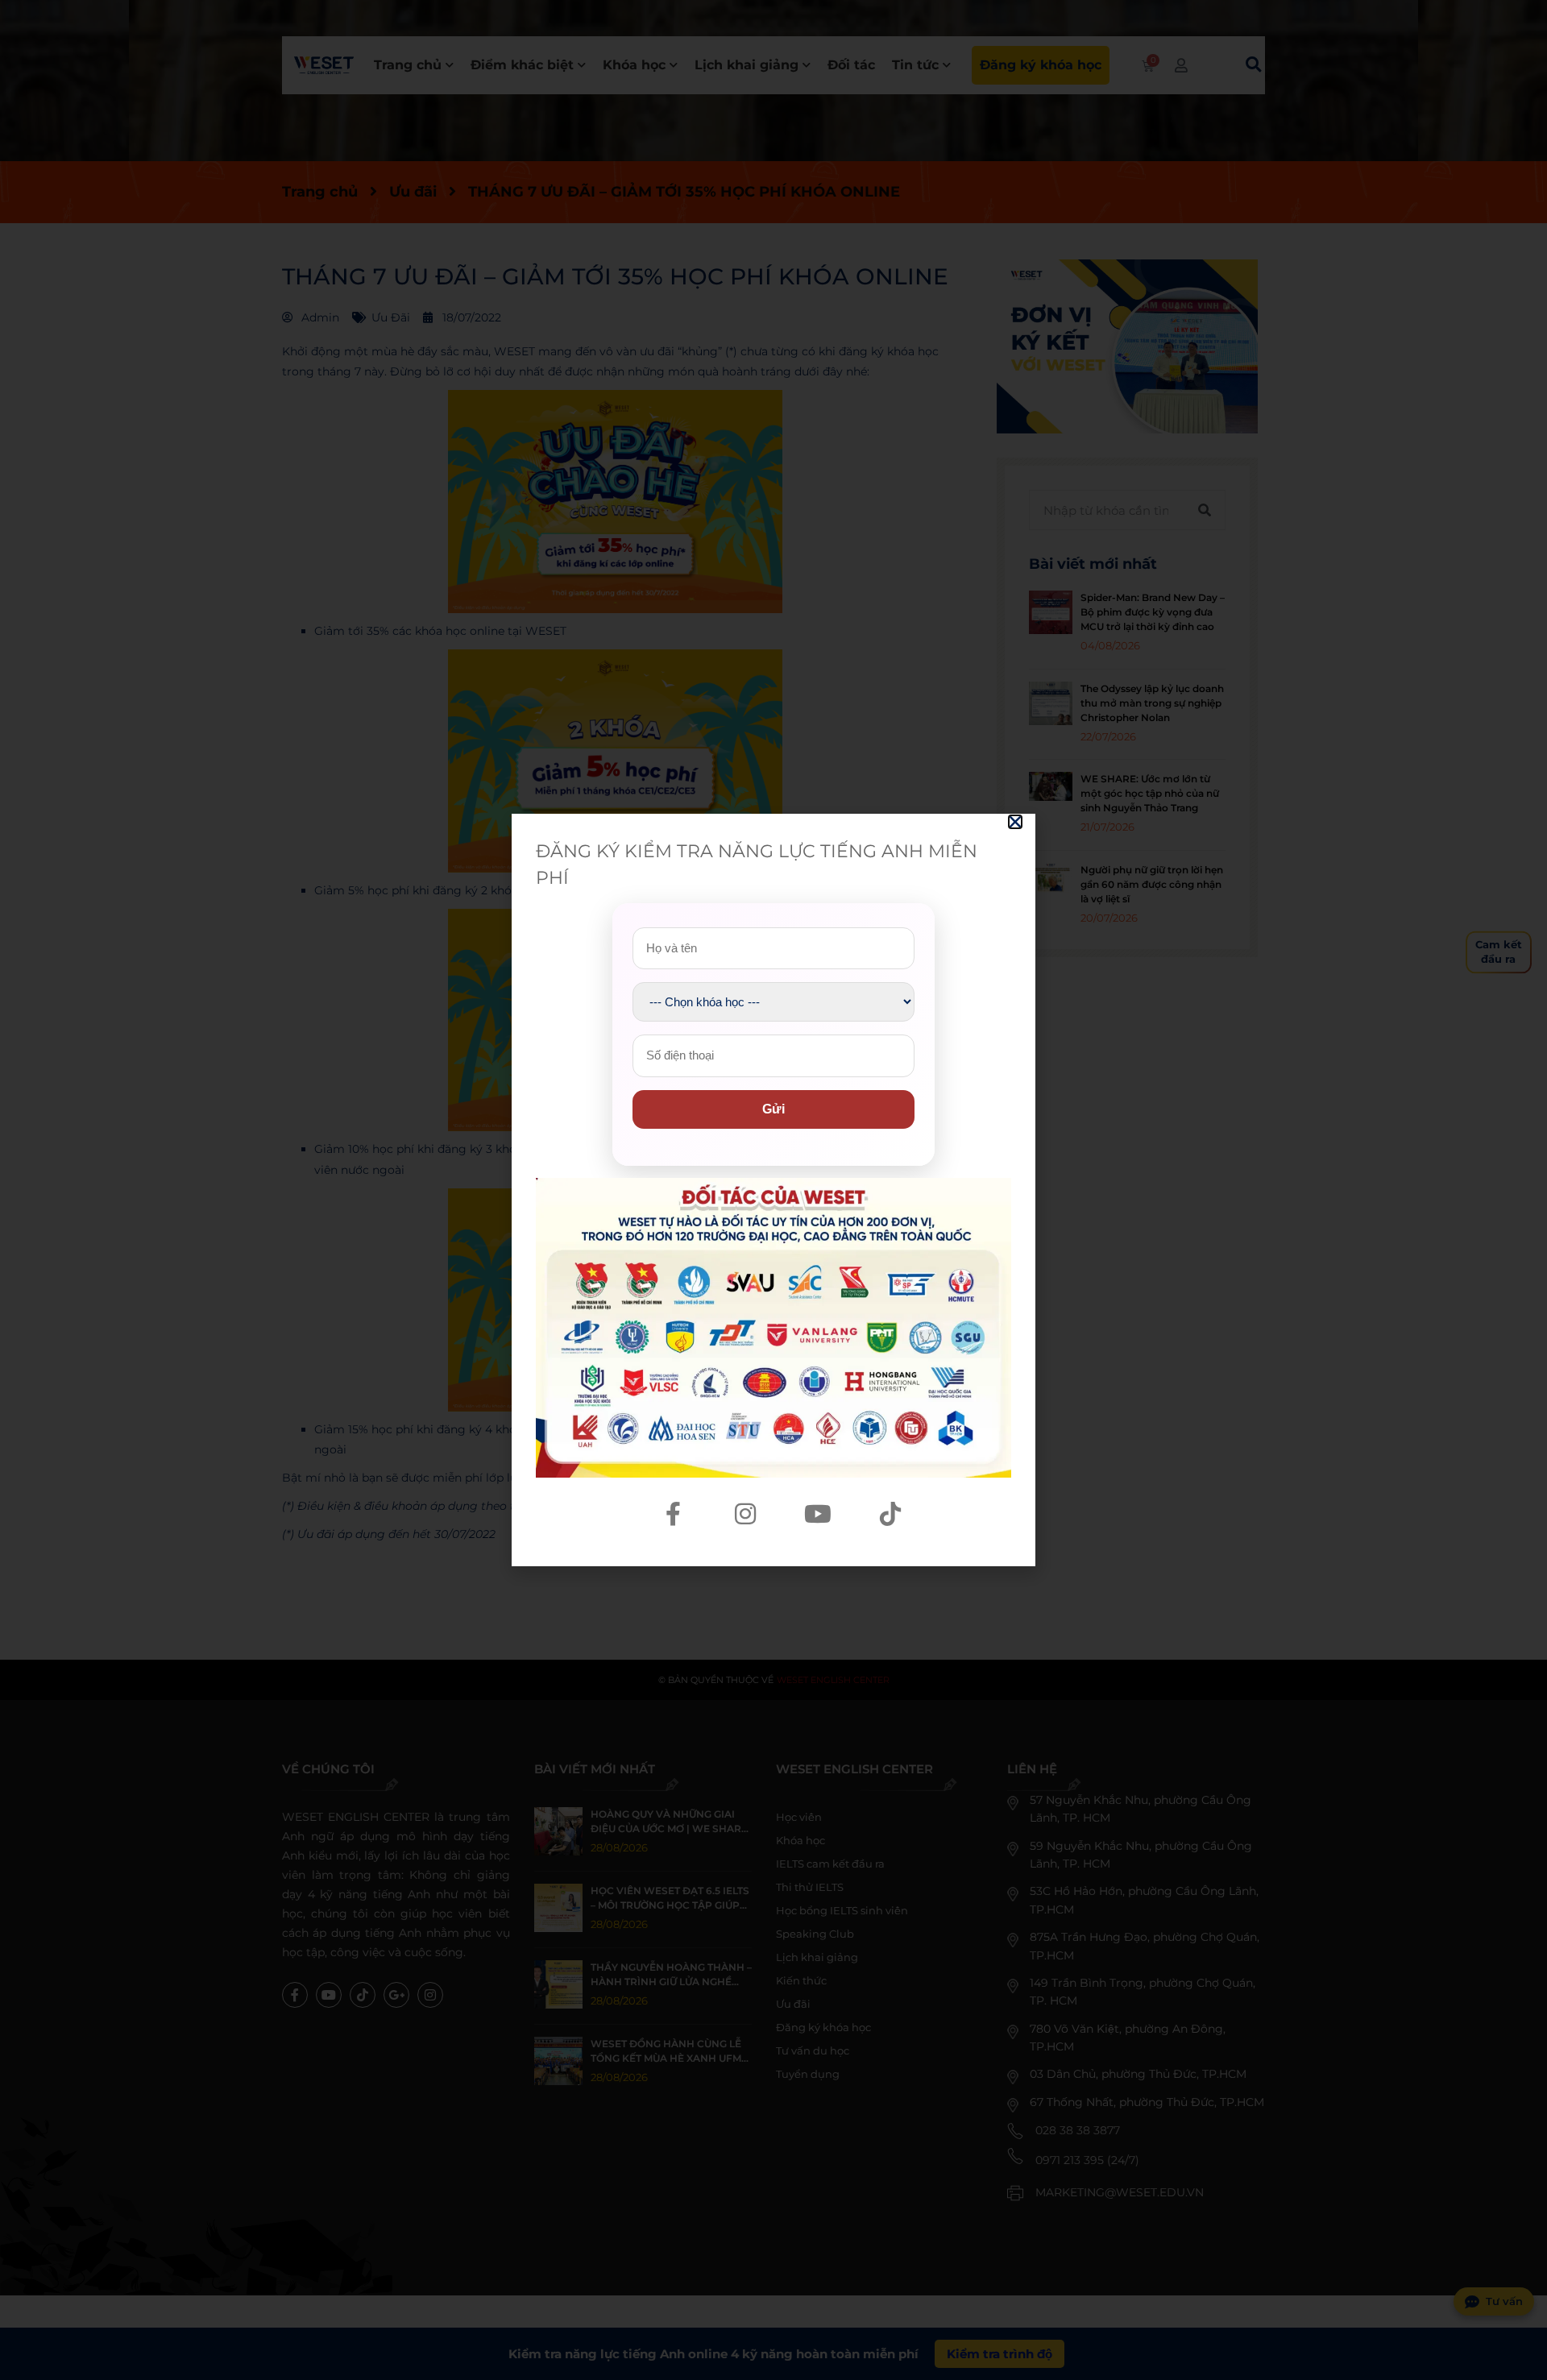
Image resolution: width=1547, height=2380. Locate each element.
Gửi (773, 1109)
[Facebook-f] (673, 1514)
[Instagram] (745, 1514)
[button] (1015, 822)
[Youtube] (818, 1514)
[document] (773, 1190)
